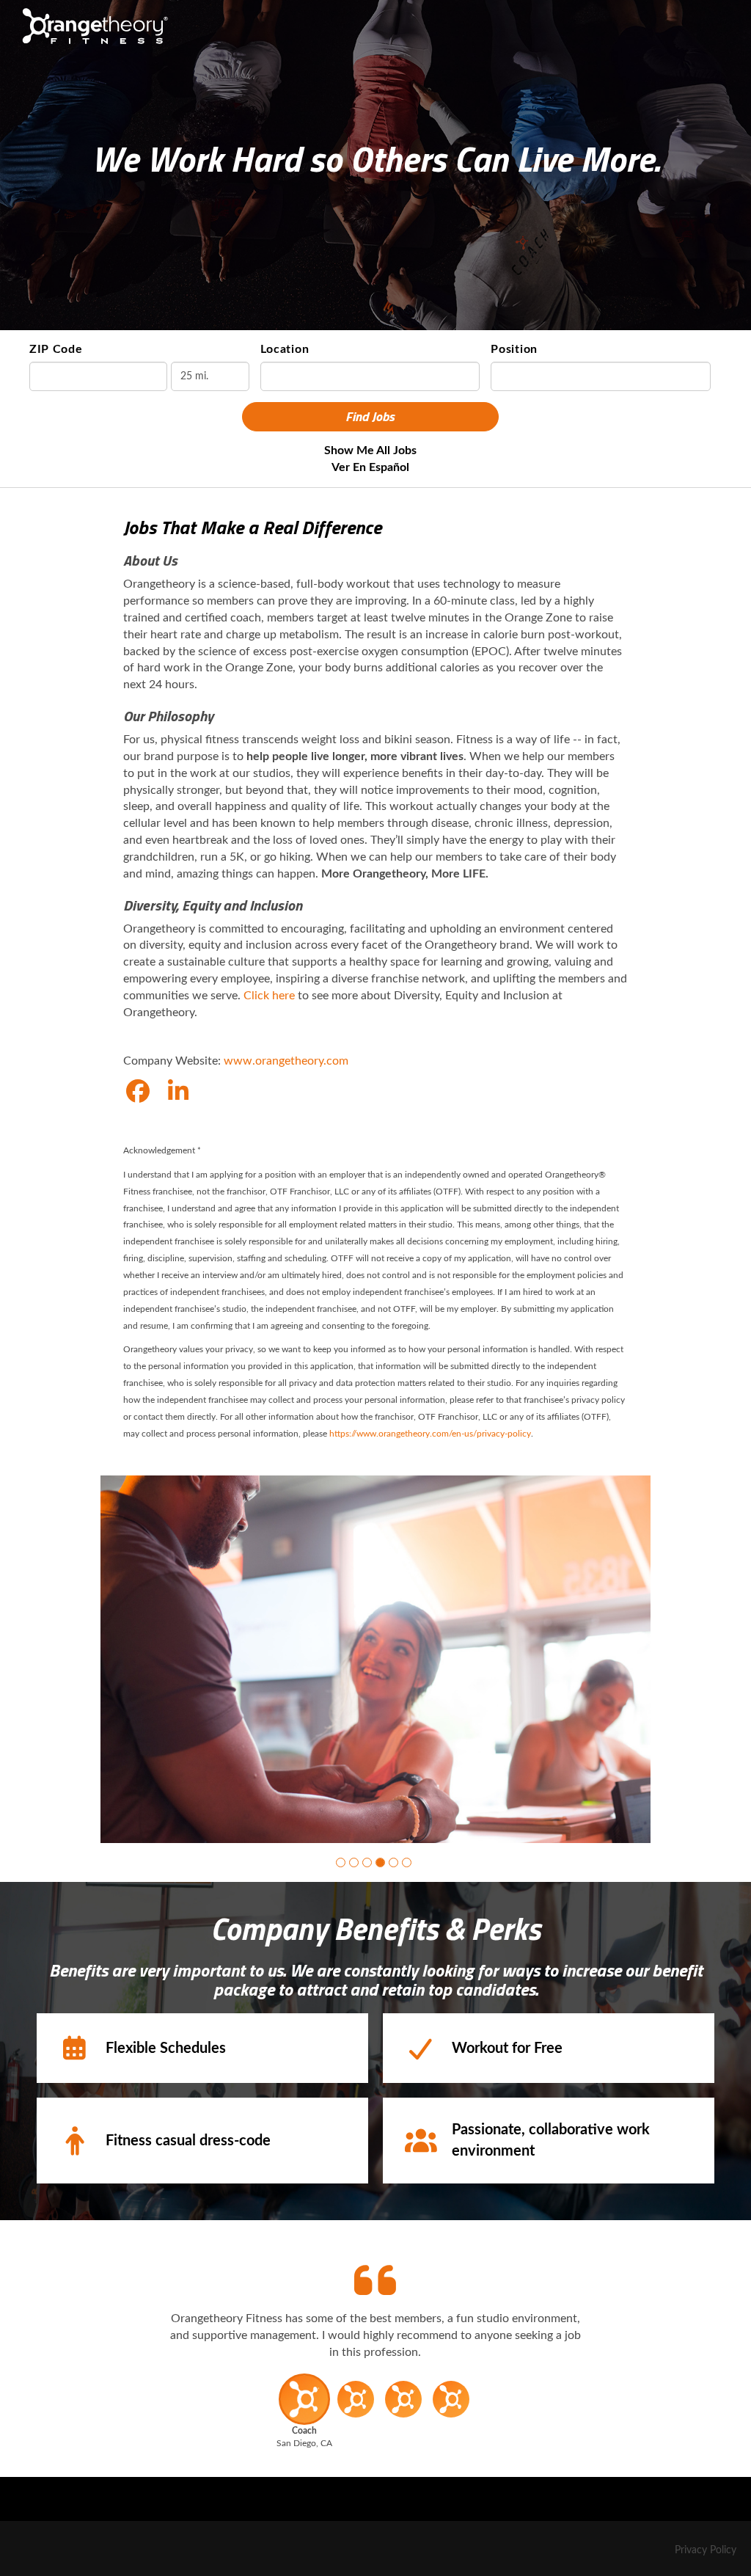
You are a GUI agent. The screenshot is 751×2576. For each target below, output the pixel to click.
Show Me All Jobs (370, 450)
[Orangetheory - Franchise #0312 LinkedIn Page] (178, 1092)
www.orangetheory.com (286, 1061)
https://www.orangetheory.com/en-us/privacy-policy (430, 1434)
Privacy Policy (706, 2550)
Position (514, 349)
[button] (341, 1862)
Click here (269, 996)
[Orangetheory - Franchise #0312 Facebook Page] (138, 1092)
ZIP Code (56, 349)
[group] (375, 1659)
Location (285, 349)
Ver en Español (370, 467)
